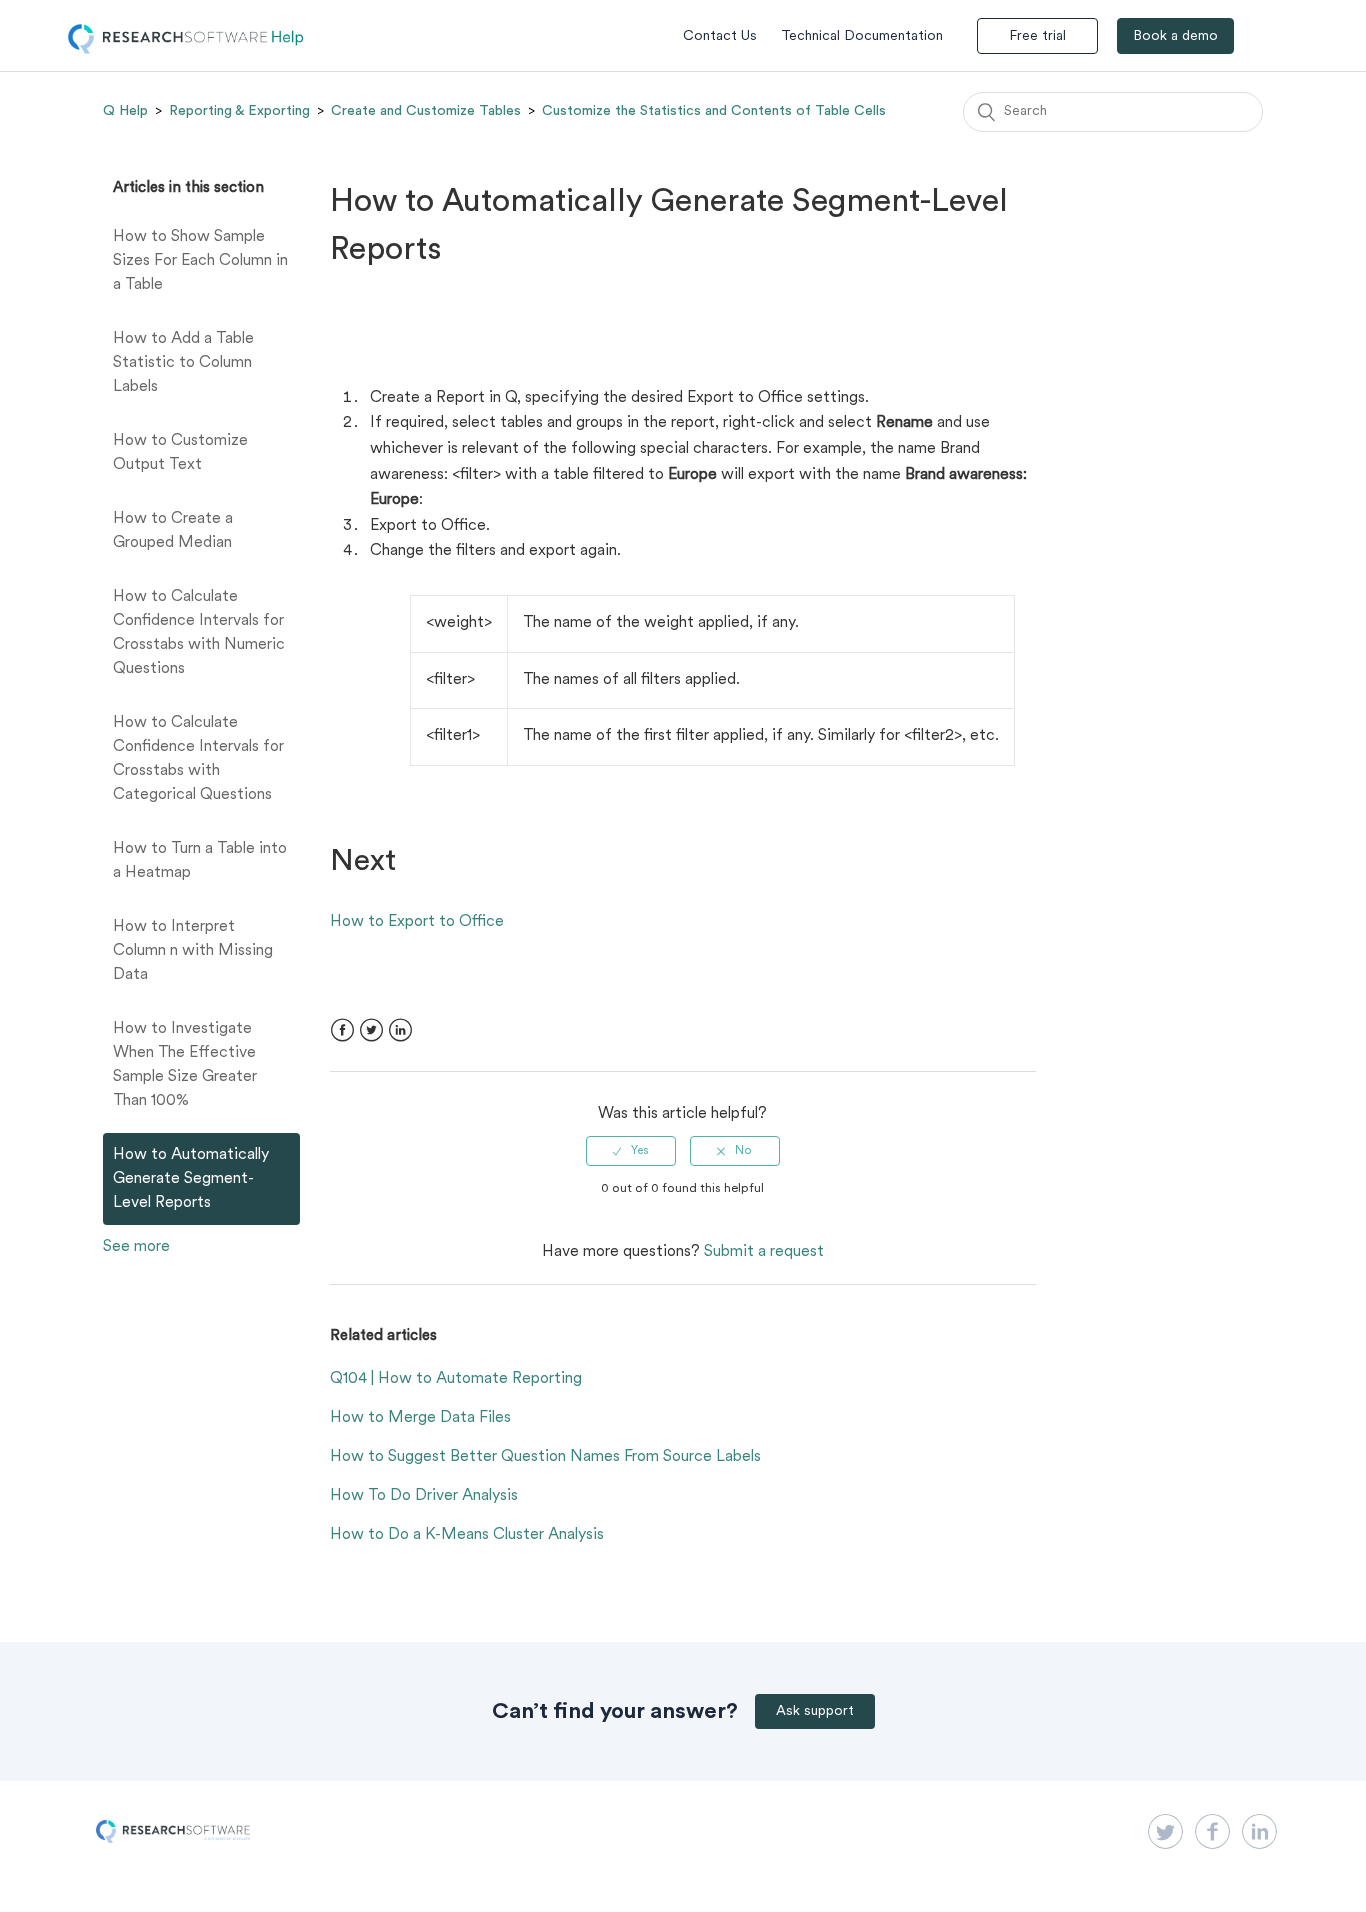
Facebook (342, 1030)
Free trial (1037, 36)
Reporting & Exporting (239, 111)
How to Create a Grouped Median (173, 531)
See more (136, 1247)
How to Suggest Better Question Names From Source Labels (545, 1457)
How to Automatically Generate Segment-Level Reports (191, 1179)
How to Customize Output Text (180, 453)
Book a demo (1175, 36)
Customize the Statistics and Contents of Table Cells (714, 111)
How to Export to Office (417, 922)
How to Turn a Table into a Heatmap (200, 861)
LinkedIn (400, 1030)
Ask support (815, 1711)
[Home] (186, 50)
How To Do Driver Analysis (424, 1496)
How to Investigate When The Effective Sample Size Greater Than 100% (185, 1065)
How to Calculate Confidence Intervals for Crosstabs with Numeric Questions (199, 633)
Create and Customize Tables (426, 111)
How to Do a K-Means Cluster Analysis (467, 1535)
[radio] (631, 1151)
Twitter (371, 1030)
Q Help (125, 111)
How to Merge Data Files (420, 1418)
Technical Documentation (862, 36)
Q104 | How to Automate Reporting (456, 1379)
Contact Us (720, 36)
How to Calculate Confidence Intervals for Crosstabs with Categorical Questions (198, 759)
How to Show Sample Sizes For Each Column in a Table (200, 261)
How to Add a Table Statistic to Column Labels (183, 363)
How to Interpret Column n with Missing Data (193, 951)
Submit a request (764, 1252)
